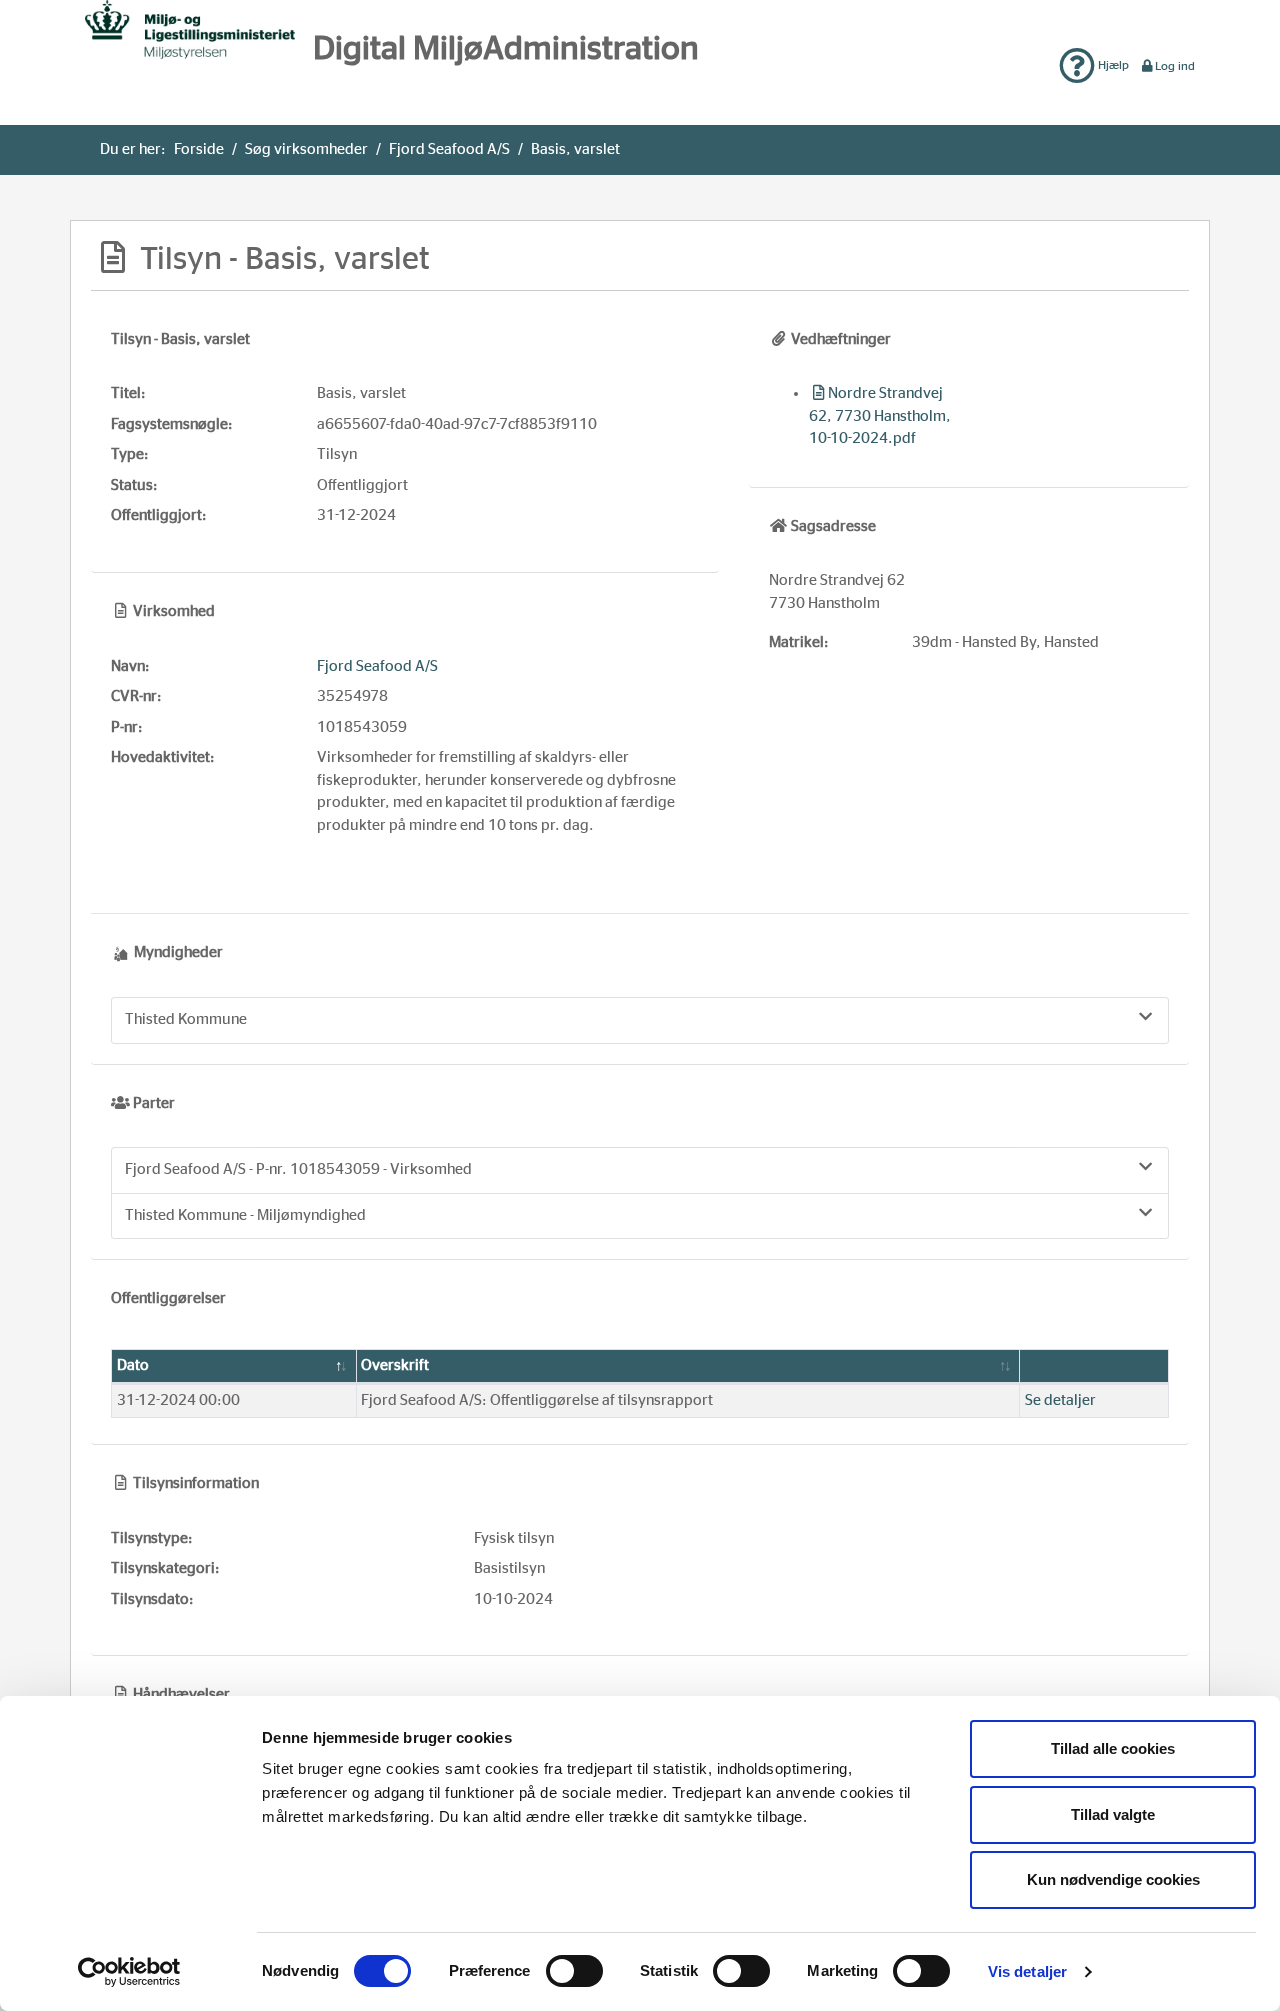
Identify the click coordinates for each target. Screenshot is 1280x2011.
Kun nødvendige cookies (1113, 1879)
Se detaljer (1060, 1400)
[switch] (574, 1971)
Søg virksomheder (306, 149)
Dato (133, 1365)
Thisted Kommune (186, 1019)
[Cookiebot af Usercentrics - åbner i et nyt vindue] (129, 1972)
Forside (199, 149)
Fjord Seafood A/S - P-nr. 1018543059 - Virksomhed (298, 1169)
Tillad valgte (1113, 1814)
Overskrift (395, 1365)
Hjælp (1112, 65)
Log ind (1175, 66)
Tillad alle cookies (1113, 1748)
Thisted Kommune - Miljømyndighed (245, 1215)
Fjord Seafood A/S (449, 149)
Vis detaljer (1027, 1971)
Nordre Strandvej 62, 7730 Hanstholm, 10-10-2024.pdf (880, 416)
